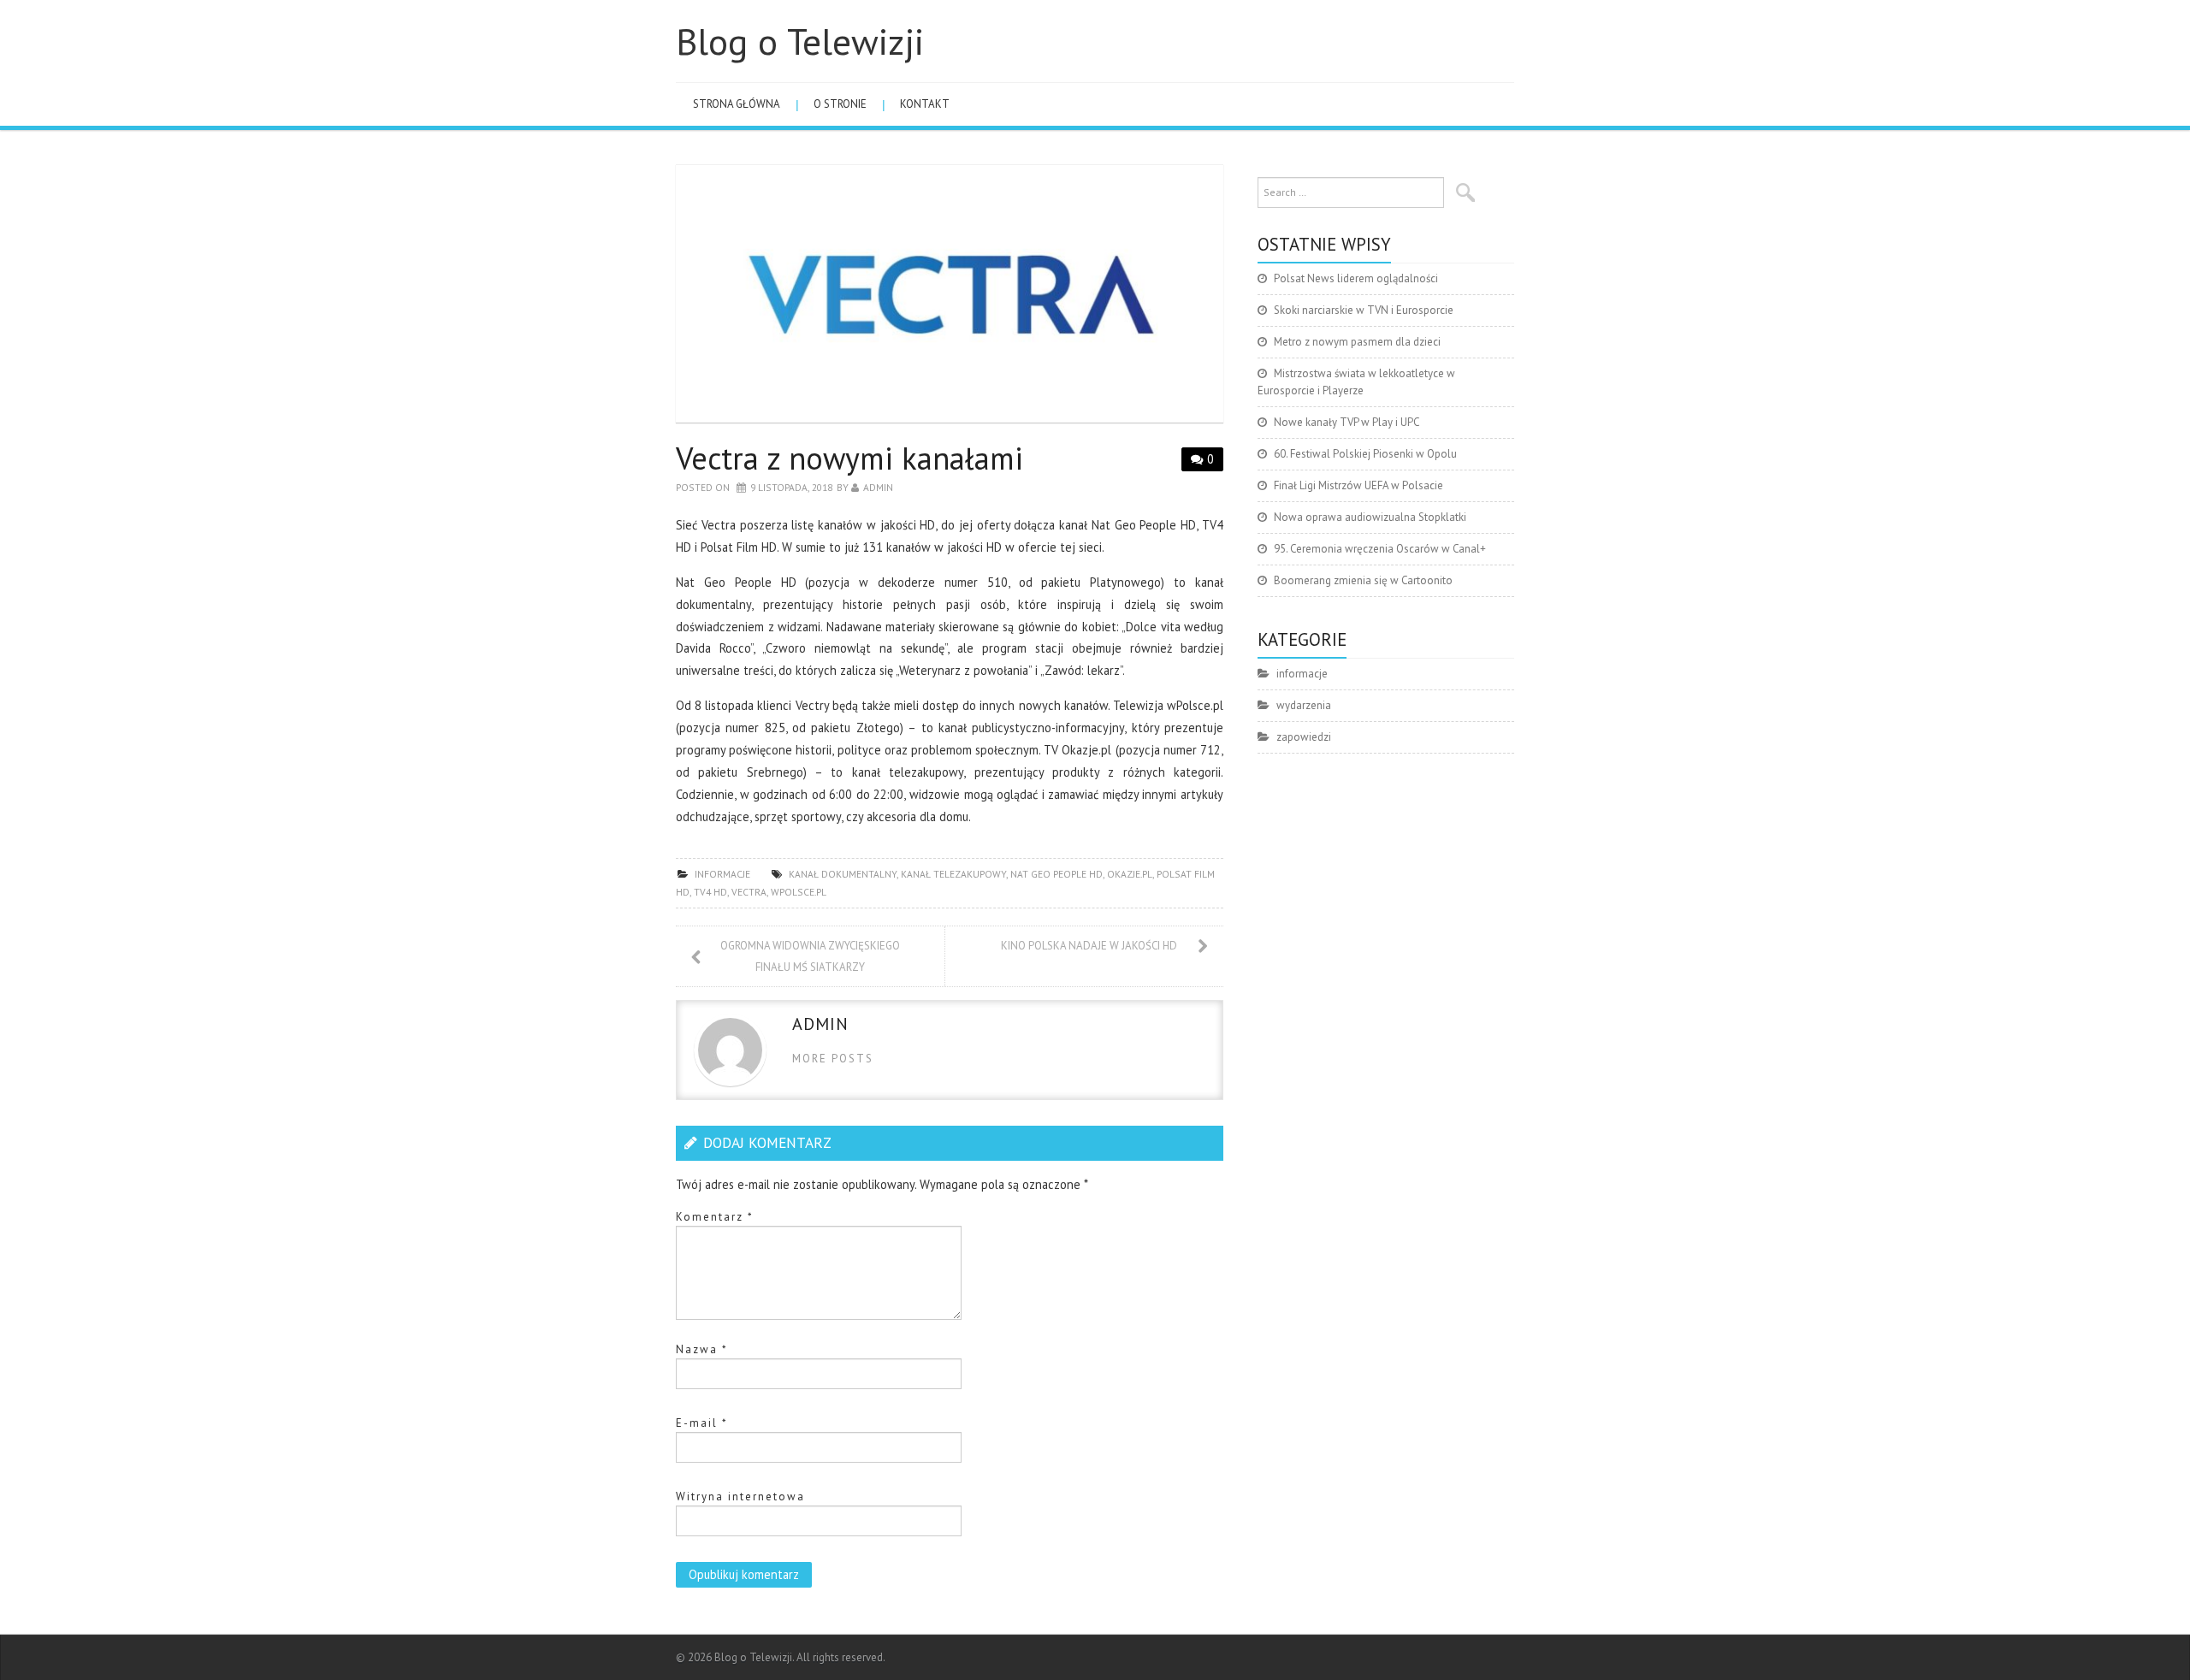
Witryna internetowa (740, 1497)
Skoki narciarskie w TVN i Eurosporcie (1364, 310)
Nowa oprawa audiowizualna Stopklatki (1370, 517)
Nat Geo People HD (1057, 874)
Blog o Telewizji (800, 41)
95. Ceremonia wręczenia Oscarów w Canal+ (1380, 549)
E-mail (702, 1423)
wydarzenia (1304, 705)
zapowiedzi (1304, 737)
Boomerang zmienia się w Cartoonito (1363, 580)
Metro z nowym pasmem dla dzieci (1357, 342)
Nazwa (702, 1349)
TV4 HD (710, 892)
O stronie (840, 104)
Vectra (749, 892)
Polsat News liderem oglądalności (1356, 278)
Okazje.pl (1130, 874)
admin (878, 487)
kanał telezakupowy (953, 874)
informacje (722, 874)
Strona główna (737, 104)
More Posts (833, 1059)
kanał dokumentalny (843, 874)
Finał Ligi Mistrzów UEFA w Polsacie (1358, 485)
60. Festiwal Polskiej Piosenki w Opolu (1365, 454)
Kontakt (925, 104)
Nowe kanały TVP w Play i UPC (1347, 422)
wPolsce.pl (799, 892)
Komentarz (715, 1217)
